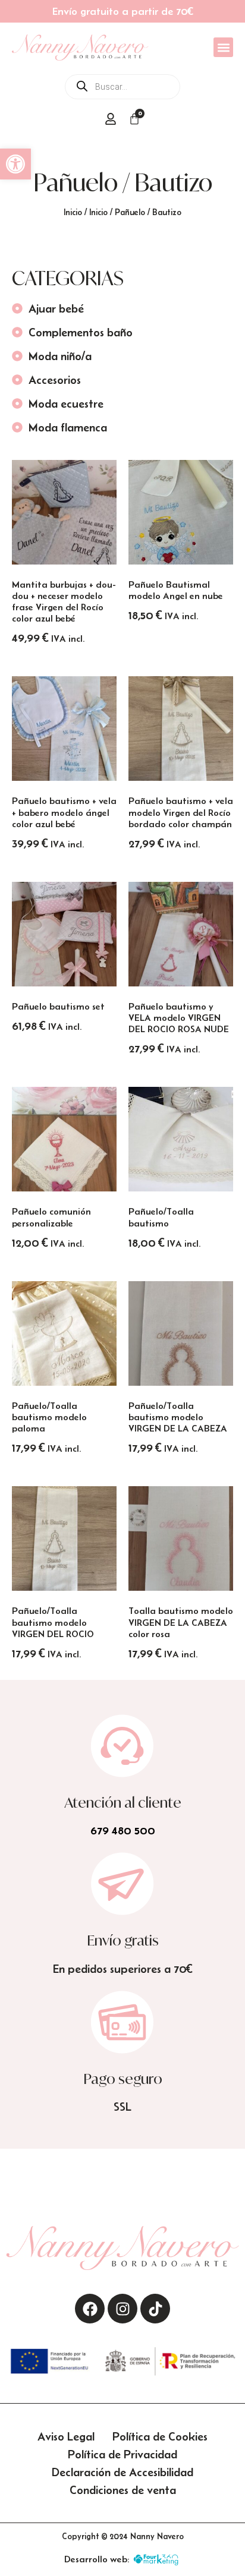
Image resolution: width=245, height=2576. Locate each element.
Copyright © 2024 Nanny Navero (123, 2536)
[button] (15, 164)
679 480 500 (123, 1830)
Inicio (73, 212)
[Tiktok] (155, 2309)
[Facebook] (90, 2309)
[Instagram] (122, 2309)
